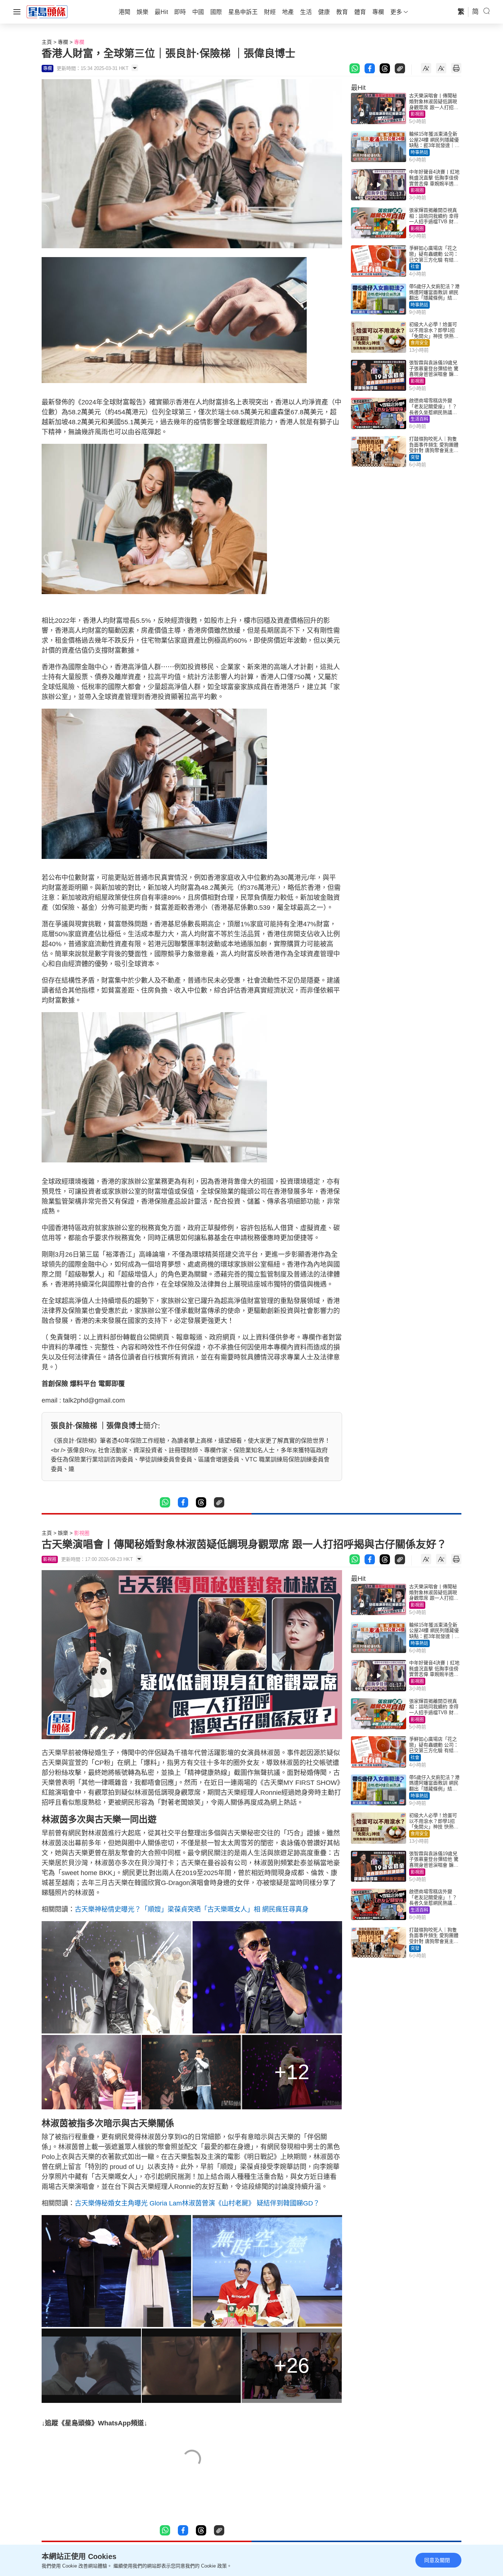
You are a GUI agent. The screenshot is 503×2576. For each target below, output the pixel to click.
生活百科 (419, 419)
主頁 (47, 42)
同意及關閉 (437, 2560)
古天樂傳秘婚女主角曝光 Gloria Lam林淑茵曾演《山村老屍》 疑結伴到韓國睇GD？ (197, 2203)
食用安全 (419, 343)
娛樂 (63, 1533)
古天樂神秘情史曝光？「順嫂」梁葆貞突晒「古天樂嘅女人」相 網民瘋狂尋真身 (192, 1909)
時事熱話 (419, 152)
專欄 (63, 42)
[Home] (47, 11)
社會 (415, 267)
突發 (415, 457)
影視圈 (417, 114)
